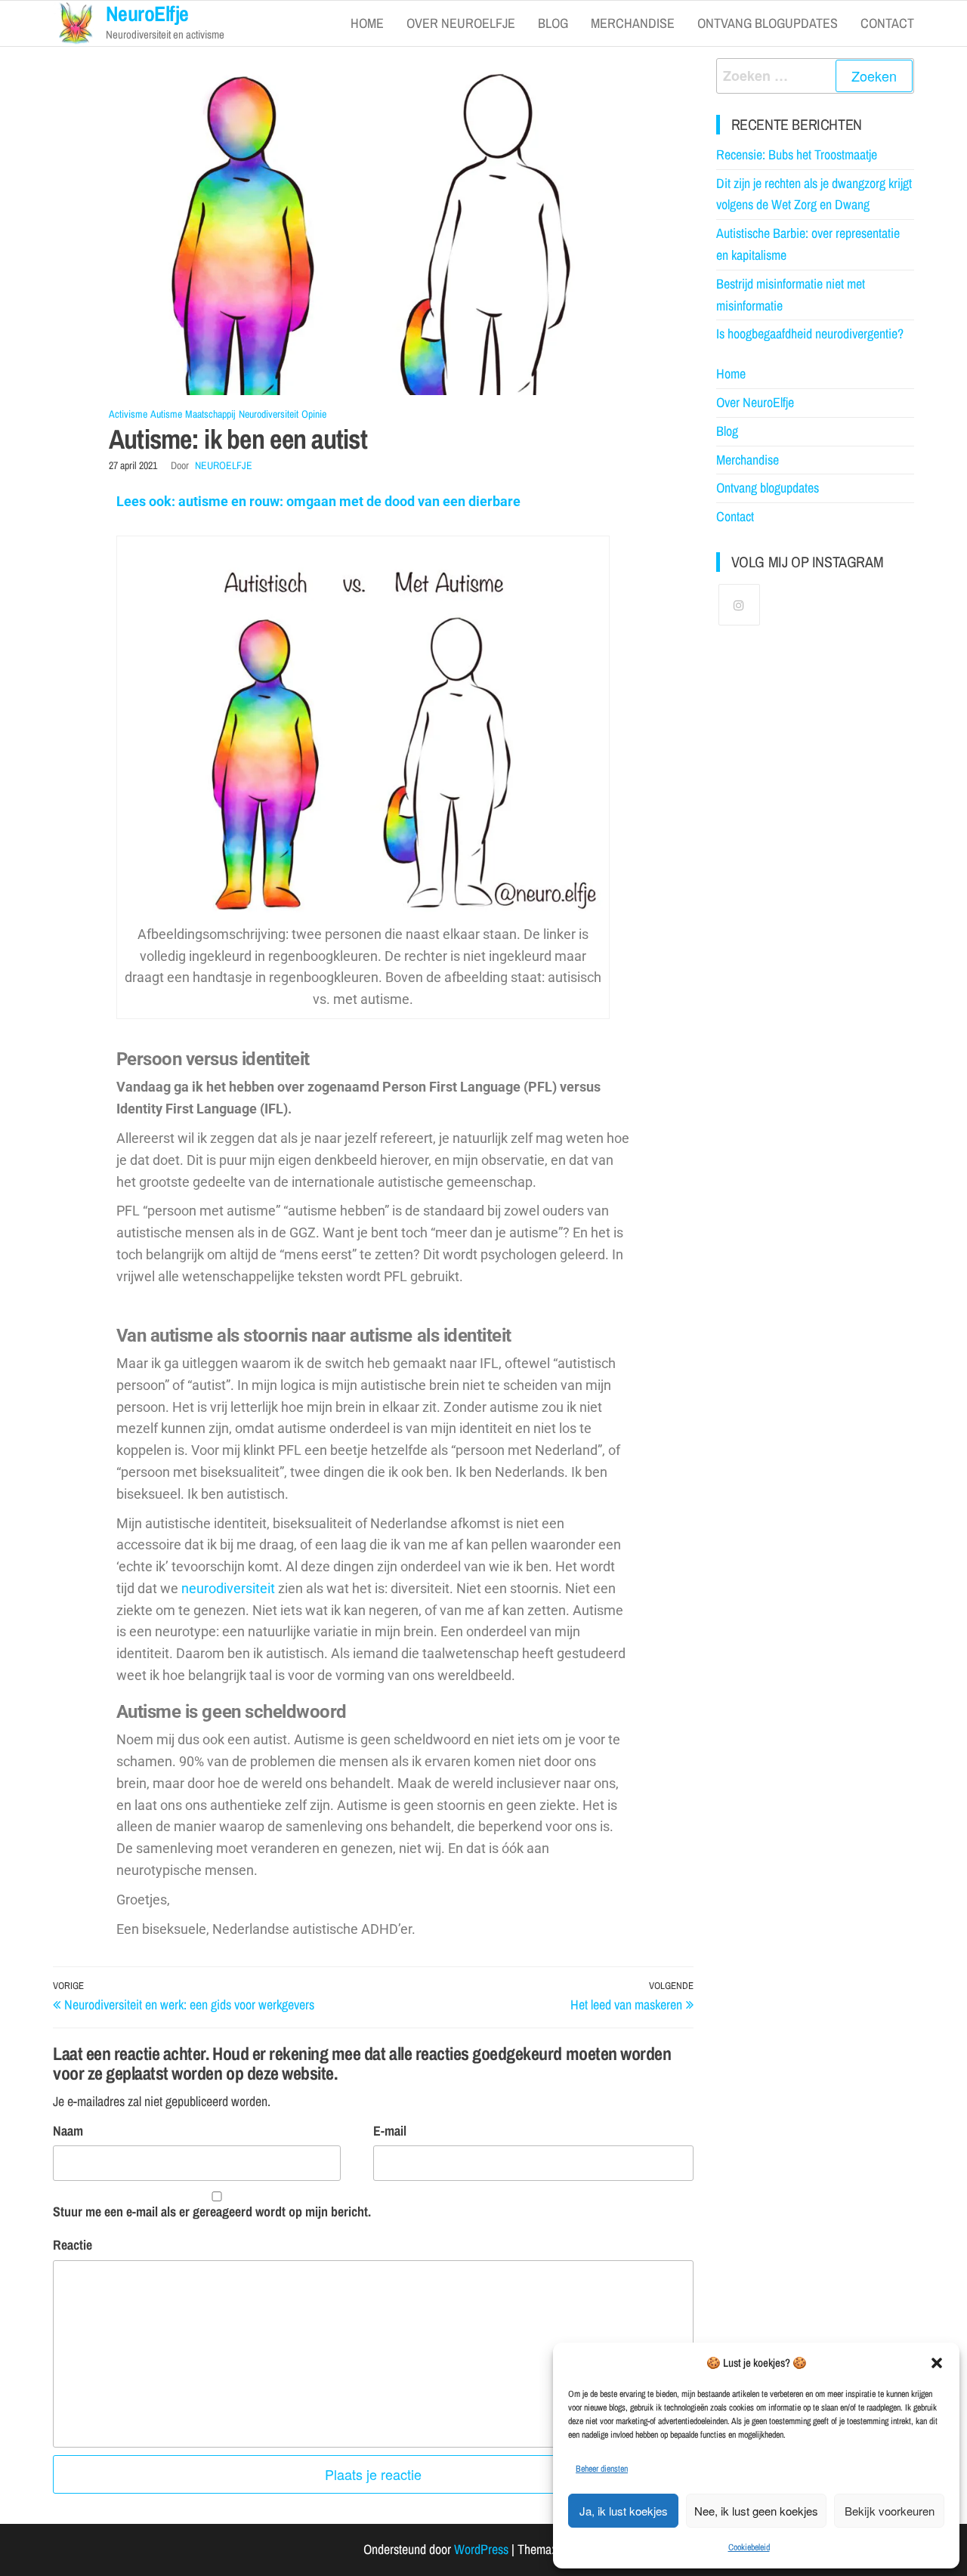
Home (367, 23)
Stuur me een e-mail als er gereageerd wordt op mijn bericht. (212, 2212)
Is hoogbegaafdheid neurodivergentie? (810, 334)
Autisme (166, 414)
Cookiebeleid (749, 2547)
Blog (553, 23)
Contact (887, 23)
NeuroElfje (224, 465)
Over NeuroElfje (461, 23)
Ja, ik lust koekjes (624, 2511)
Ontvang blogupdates (768, 23)
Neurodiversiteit (269, 414)
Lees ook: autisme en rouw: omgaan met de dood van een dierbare (318, 501)
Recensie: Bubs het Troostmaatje (797, 154)
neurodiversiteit (228, 1588)
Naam (68, 2131)
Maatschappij (210, 414)
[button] (937, 2363)
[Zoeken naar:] (816, 76)
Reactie (73, 2245)
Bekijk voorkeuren (890, 2511)
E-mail (390, 2131)
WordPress (481, 2549)
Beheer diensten (602, 2469)
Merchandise (633, 23)
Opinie (314, 414)
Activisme (128, 414)
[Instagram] (739, 605)
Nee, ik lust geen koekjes (756, 2511)
